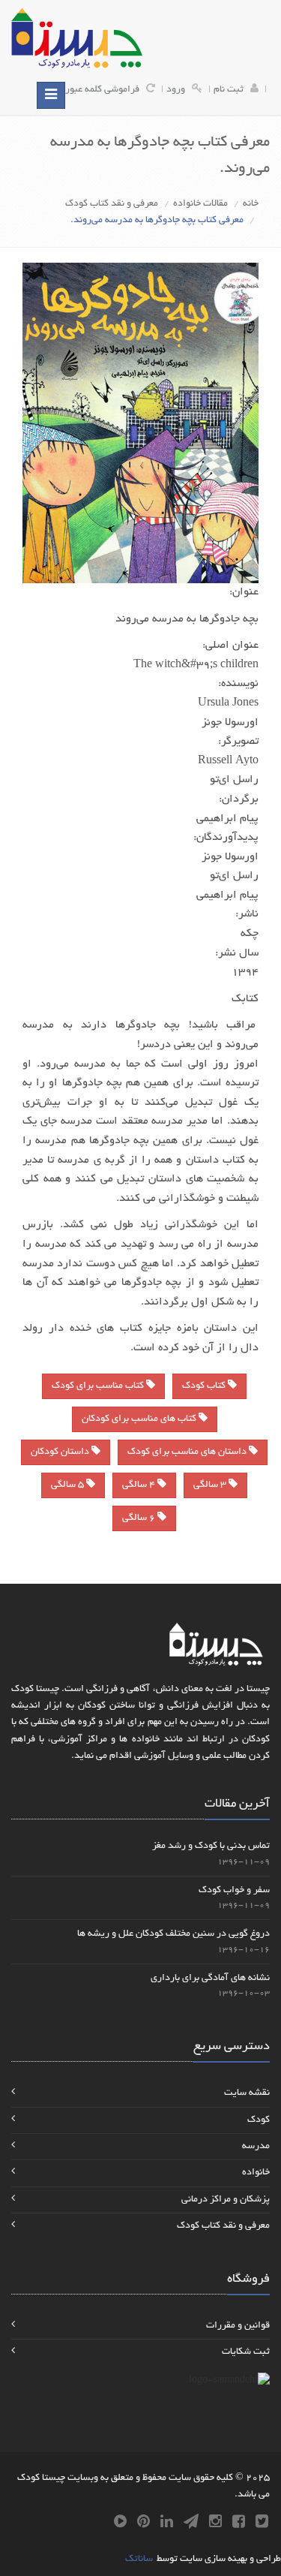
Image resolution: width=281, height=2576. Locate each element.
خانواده (256, 2173)
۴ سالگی (140, 1485)
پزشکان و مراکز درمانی (226, 2200)
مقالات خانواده (200, 204)
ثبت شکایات (246, 2352)
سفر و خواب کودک (234, 1891)
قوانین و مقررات (238, 2326)
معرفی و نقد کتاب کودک (112, 204)
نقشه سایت (247, 2093)
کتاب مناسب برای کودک (99, 1386)
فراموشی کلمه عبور (102, 90)
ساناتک (139, 2559)
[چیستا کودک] (77, 38)
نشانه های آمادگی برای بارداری (210, 1979)
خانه (251, 204)
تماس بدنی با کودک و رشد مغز (211, 1846)
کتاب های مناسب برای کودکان (140, 1419)
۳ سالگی (211, 1485)
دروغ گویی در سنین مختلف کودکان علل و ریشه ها (173, 1934)
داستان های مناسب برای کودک (188, 1452)
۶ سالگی (140, 1518)
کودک (259, 2120)
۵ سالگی (69, 1485)
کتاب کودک (205, 1386)
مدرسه (256, 2147)
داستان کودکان (61, 1452)
